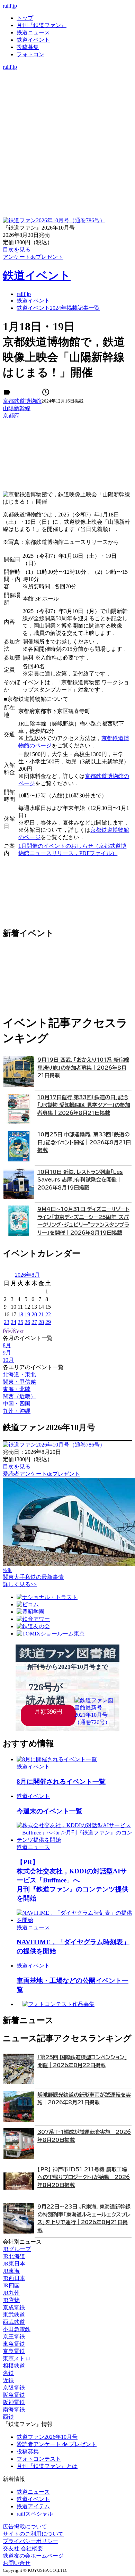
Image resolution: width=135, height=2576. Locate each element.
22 (48, 1314)
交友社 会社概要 (23, 2548)
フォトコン (30, 54)
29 (48, 1322)
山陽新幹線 (17, 408)
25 (20, 1322)
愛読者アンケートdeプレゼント (41, 1474)
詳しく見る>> (20, 1584)
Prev (8, 1331)
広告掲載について (25, 2527)
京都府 (11, 416)
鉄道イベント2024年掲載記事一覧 (58, 308)
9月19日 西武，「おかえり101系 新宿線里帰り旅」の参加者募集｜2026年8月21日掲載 (83, 1068)
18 (20, 1314)
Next (18, 1331)
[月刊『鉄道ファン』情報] (67, 74)
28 (41, 1322)
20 (34, 1314)
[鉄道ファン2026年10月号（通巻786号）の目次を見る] (54, 220)
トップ (25, 18)
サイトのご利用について (33, 2534)
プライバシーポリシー (30, 2541)
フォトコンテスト (39, 2459)
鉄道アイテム (33, 2506)
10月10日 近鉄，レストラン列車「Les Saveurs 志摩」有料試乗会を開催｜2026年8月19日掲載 (80, 1180)
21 (41, 1314)
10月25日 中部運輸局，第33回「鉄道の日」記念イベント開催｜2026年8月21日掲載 (84, 1142)
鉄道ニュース (33, 32)
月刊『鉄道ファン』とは (47, 2466)
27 (34, 1322)
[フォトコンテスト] (67, 103)
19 (27, 1314)
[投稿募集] (67, 96)
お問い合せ (17, 2563)
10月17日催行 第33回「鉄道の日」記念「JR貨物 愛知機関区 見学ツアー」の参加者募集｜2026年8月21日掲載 (84, 1105)
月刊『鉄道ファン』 (42, 25)
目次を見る (17, 1467)
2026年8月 (27, 1275)
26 (27, 1322)
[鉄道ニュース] (67, 81)
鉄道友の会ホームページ (33, 2556)
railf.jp (10, 6)
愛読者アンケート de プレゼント (57, 2444)
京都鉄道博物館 (22, 401)
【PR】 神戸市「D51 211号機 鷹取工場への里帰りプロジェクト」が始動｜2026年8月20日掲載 (84, 2177)
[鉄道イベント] (67, 88)
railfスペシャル (35, 2514)
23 (7, 1322)
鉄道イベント (33, 40)
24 (13, 1322)
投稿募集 (28, 47)
